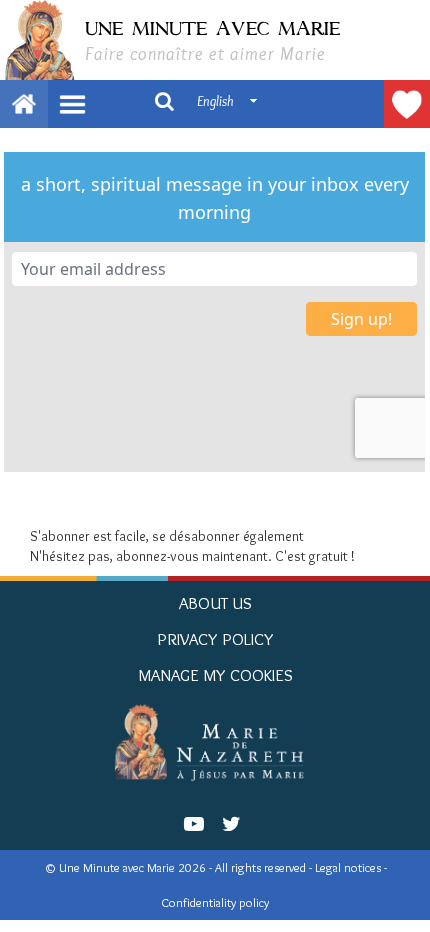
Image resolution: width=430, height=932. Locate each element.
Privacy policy (215, 639)
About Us (215, 603)
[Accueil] (215, 742)
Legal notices (349, 867)
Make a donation (407, 104)
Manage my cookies (215, 675)
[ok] (164, 100)
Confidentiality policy (215, 902)
